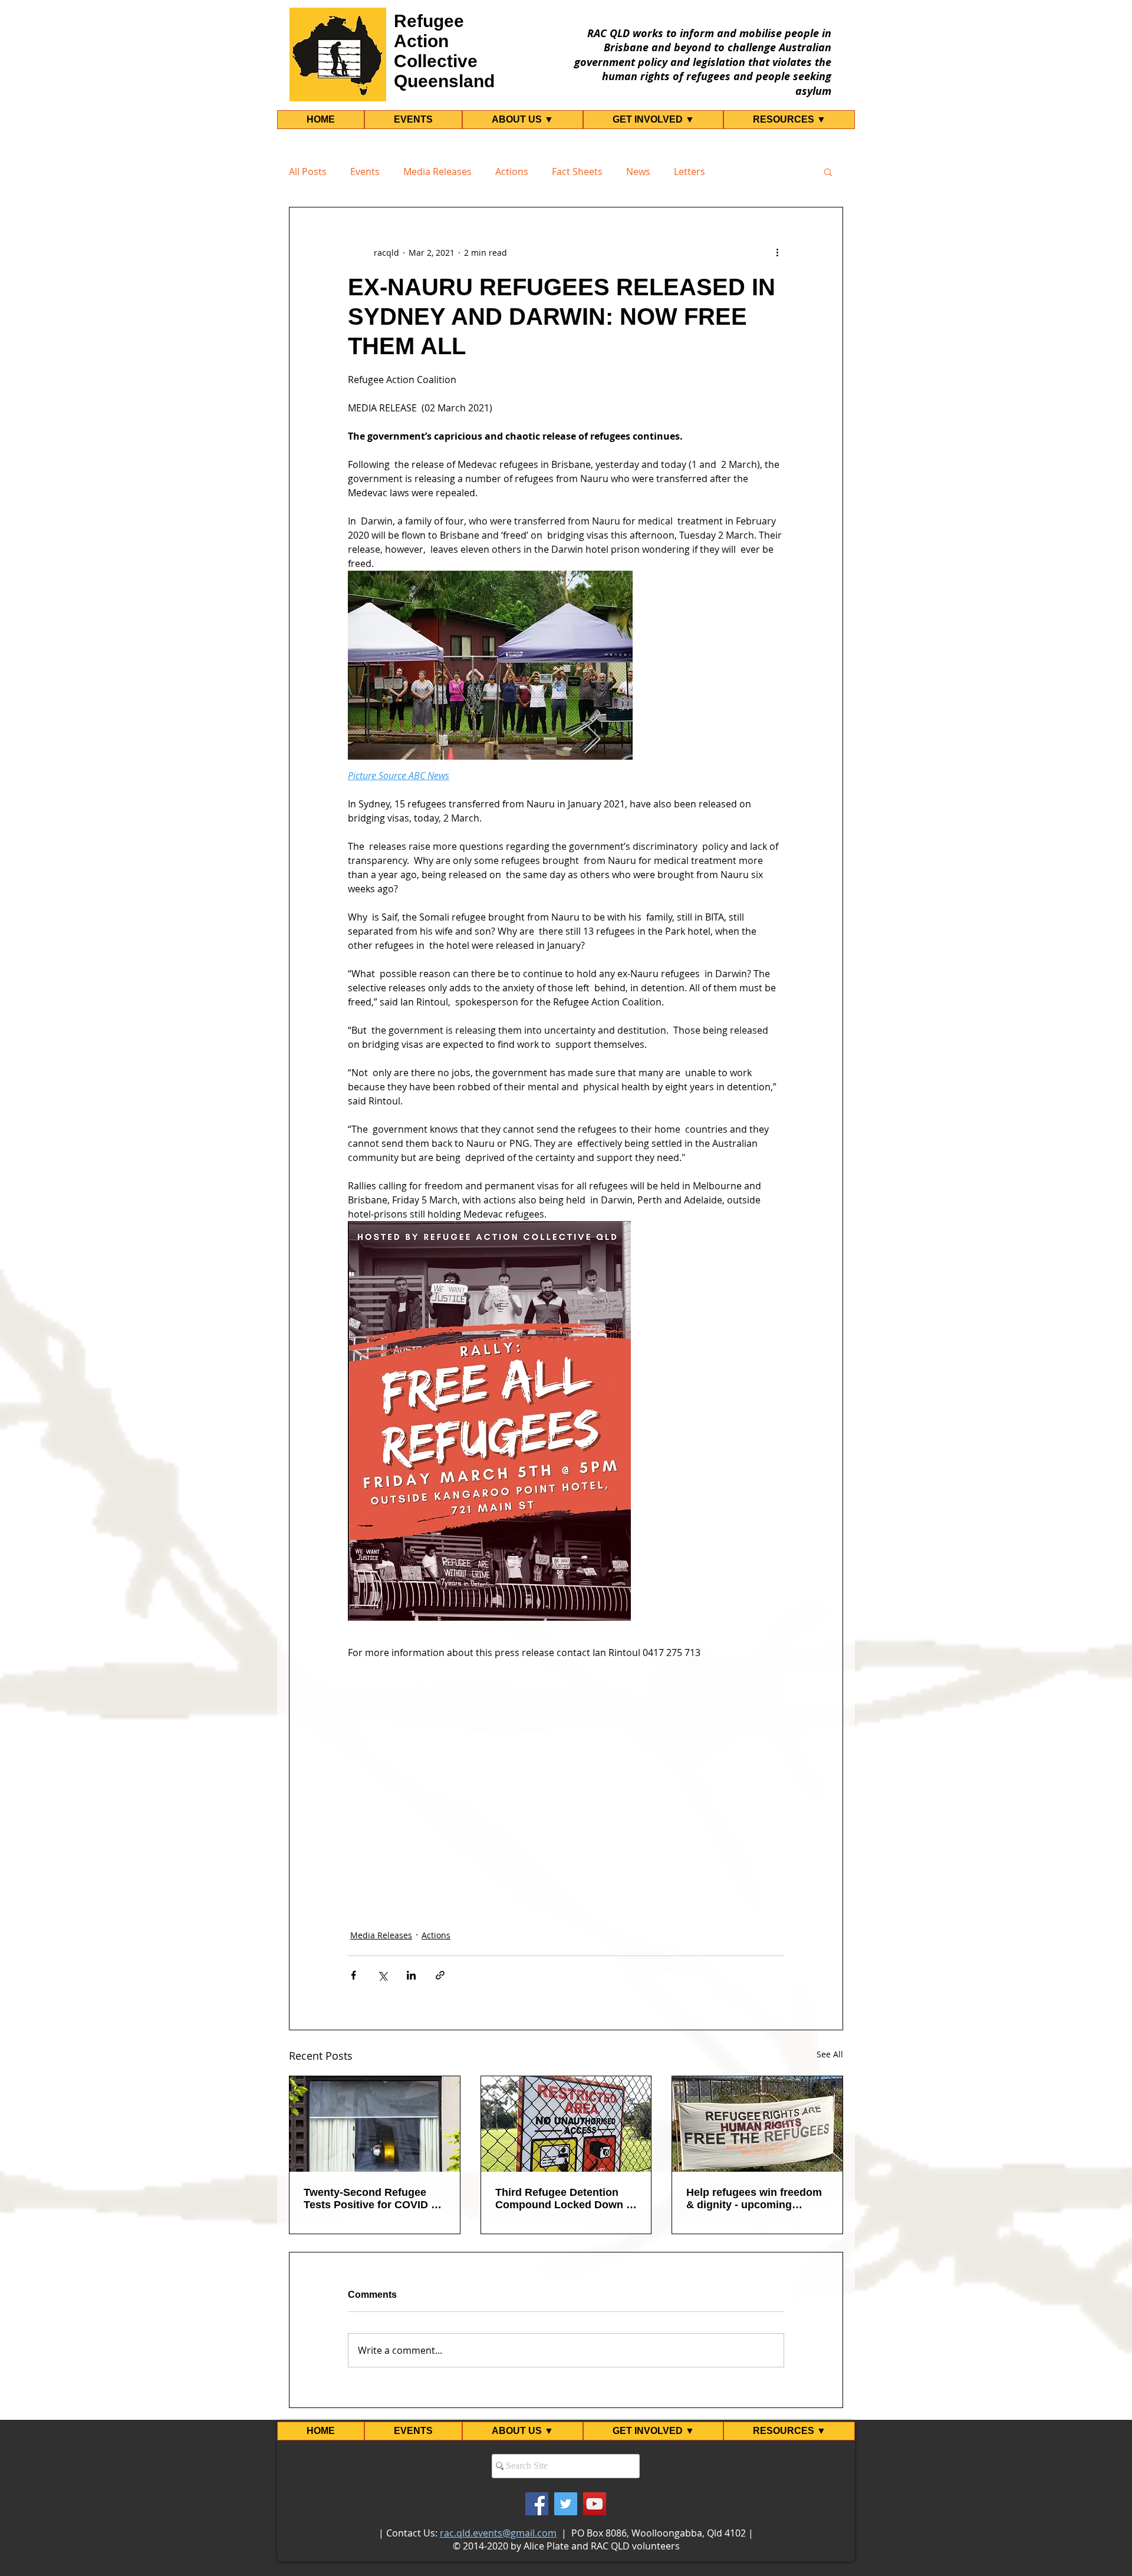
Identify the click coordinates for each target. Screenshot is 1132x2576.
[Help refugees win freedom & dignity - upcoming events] (757, 2124)
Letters (690, 171)
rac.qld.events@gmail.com (498, 2533)
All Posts (308, 171)
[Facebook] (537, 2504)
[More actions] (777, 252)
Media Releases (437, 171)
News (638, 171)
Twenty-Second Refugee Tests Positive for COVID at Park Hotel (372, 2199)
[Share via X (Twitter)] (382, 1975)
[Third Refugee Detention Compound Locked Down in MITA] (566, 2124)
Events (365, 171)
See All (830, 2054)
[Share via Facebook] (353, 1975)
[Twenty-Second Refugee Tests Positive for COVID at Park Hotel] (375, 2124)
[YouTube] (595, 2504)
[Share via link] (440, 1975)
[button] (828, 171)
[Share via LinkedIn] (411, 1975)
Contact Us (411, 2533)
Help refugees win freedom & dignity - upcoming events (754, 2199)
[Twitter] (566, 2504)
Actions (512, 171)
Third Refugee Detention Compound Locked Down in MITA (565, 2199)
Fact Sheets (577, 171)
